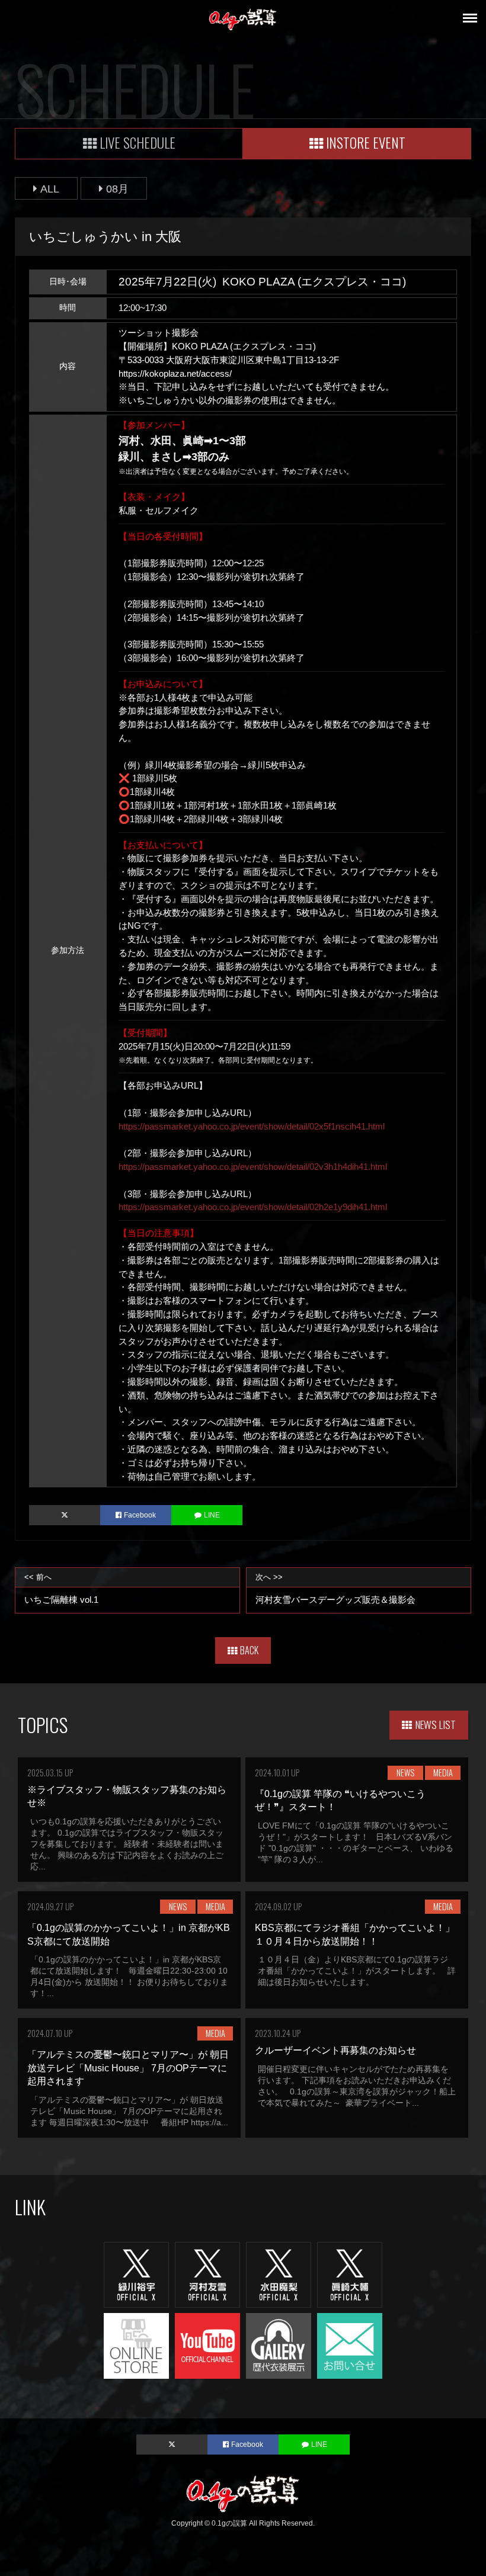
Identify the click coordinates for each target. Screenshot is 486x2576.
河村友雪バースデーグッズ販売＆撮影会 (335, 1589)
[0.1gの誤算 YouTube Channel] (207, 2345)
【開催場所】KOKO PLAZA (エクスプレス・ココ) (217, 346)
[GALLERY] (279, 2345)
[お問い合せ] (350, 2345)
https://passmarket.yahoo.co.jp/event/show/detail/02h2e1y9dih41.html (253, 1207)
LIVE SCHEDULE (138, 142)
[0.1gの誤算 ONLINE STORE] (136, 2345)
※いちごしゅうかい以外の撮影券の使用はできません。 (230, 400)
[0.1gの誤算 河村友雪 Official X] (207, 2274)
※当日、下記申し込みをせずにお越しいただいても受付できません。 (256, 386)
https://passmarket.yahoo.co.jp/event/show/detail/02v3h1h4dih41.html (253, 1167)
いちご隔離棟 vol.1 (61, 1589)
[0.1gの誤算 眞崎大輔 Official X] (350, 2274)
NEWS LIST (436, 1724)
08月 (117, 189)
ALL (50, 189)
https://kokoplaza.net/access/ (175, 373)
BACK (249, 1650)
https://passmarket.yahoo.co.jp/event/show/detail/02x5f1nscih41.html (252, 1126)
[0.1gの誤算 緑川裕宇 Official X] (136, 2274)
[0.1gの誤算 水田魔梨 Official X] (279, 2274)
